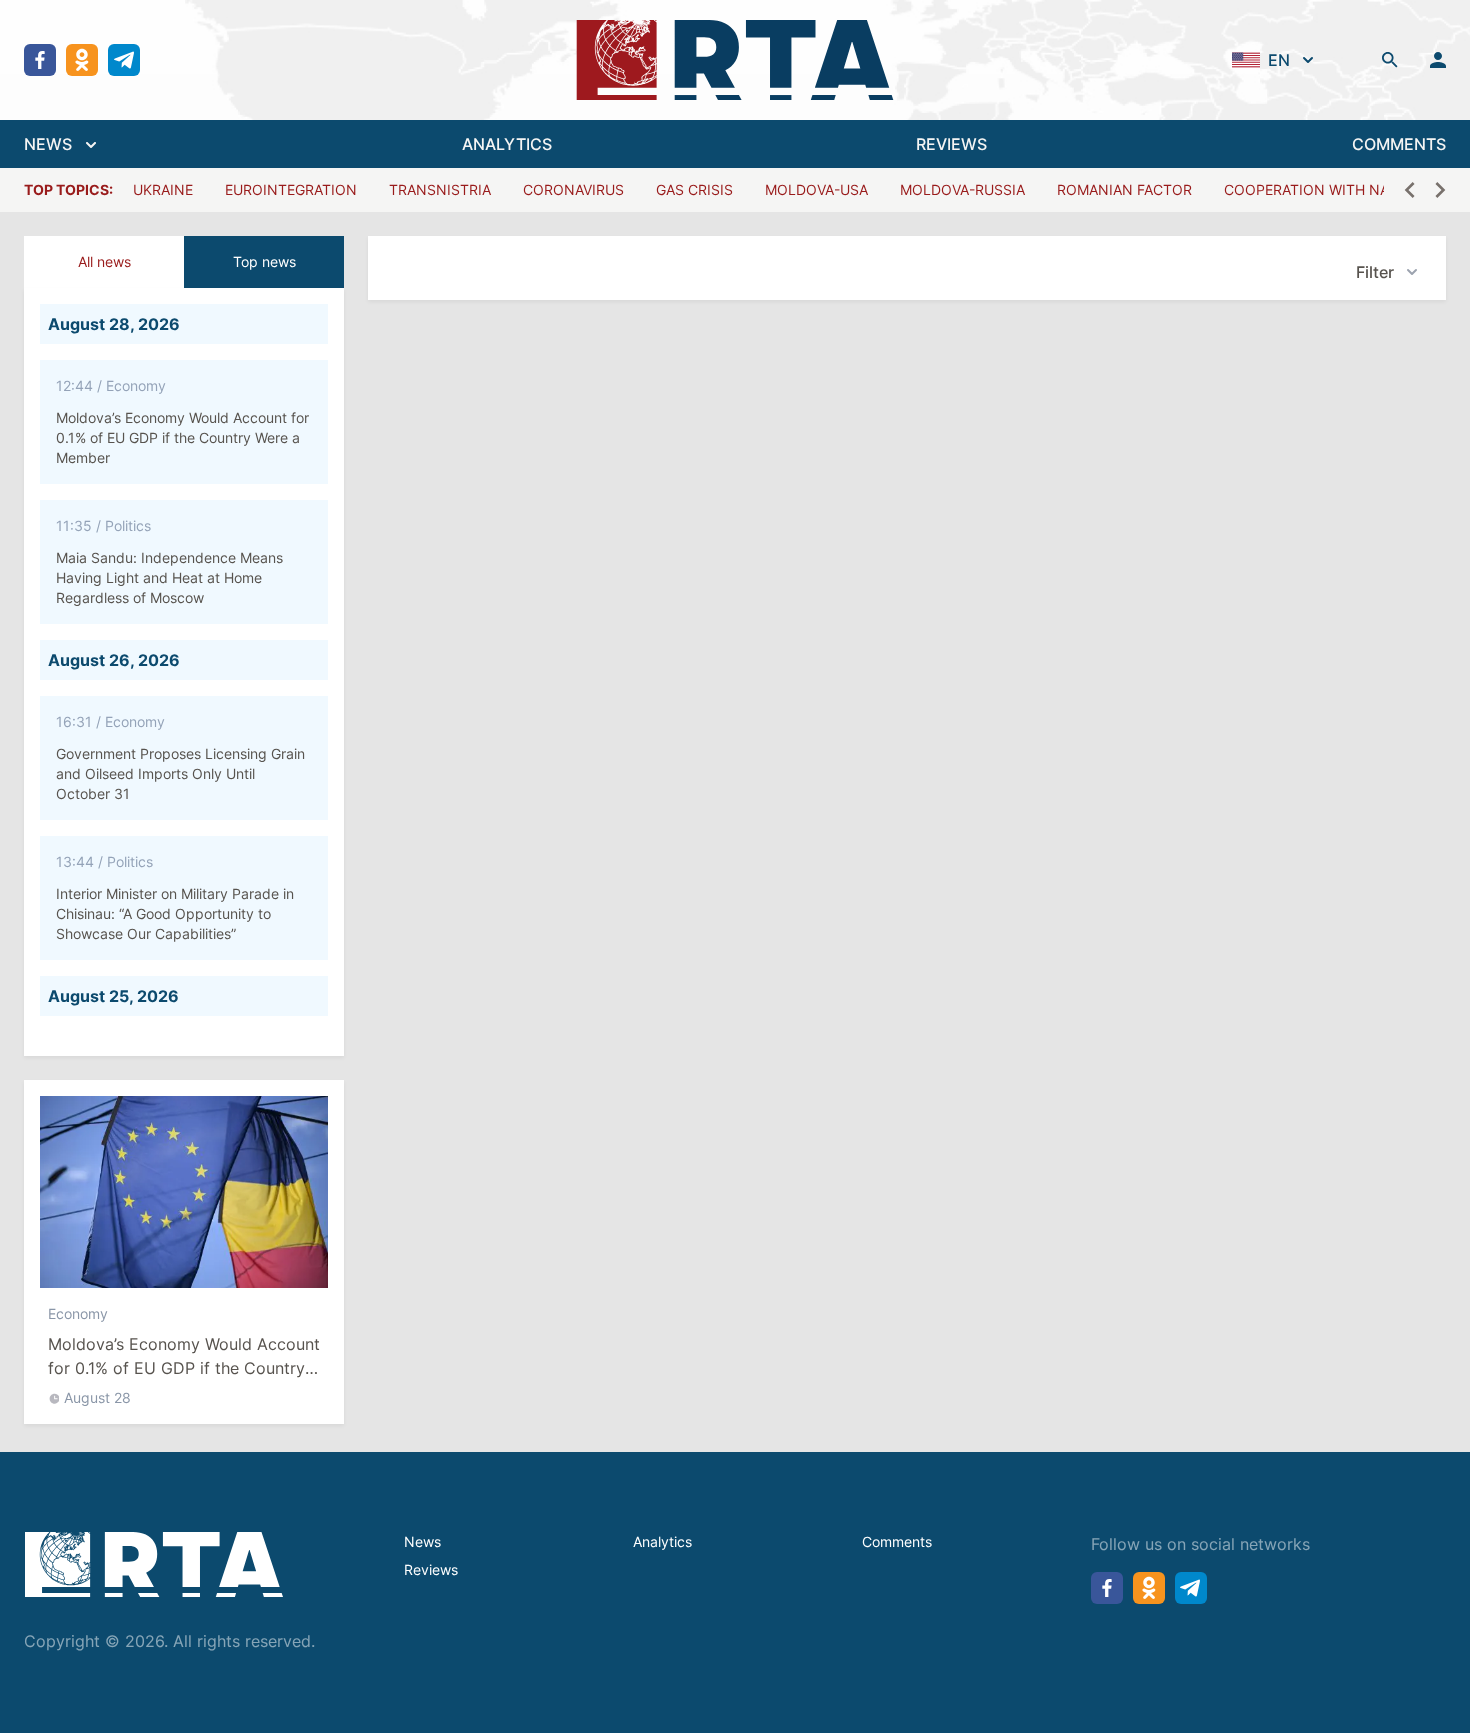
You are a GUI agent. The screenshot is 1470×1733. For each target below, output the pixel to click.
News (422, 1541)
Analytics (662, 1541)
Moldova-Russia (962, 189)
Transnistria (440, 189)
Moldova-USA (816, 189)
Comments (897, 1541)
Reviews (431, 1569)
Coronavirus (573, 189)
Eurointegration (291, 189)
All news (104, 261)
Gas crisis (694, 189)
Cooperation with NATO (1316, 189)
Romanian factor (1124, 189)
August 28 (97, 1397)
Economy (78, 1313)
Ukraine (163, 189)
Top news (264, 261)
